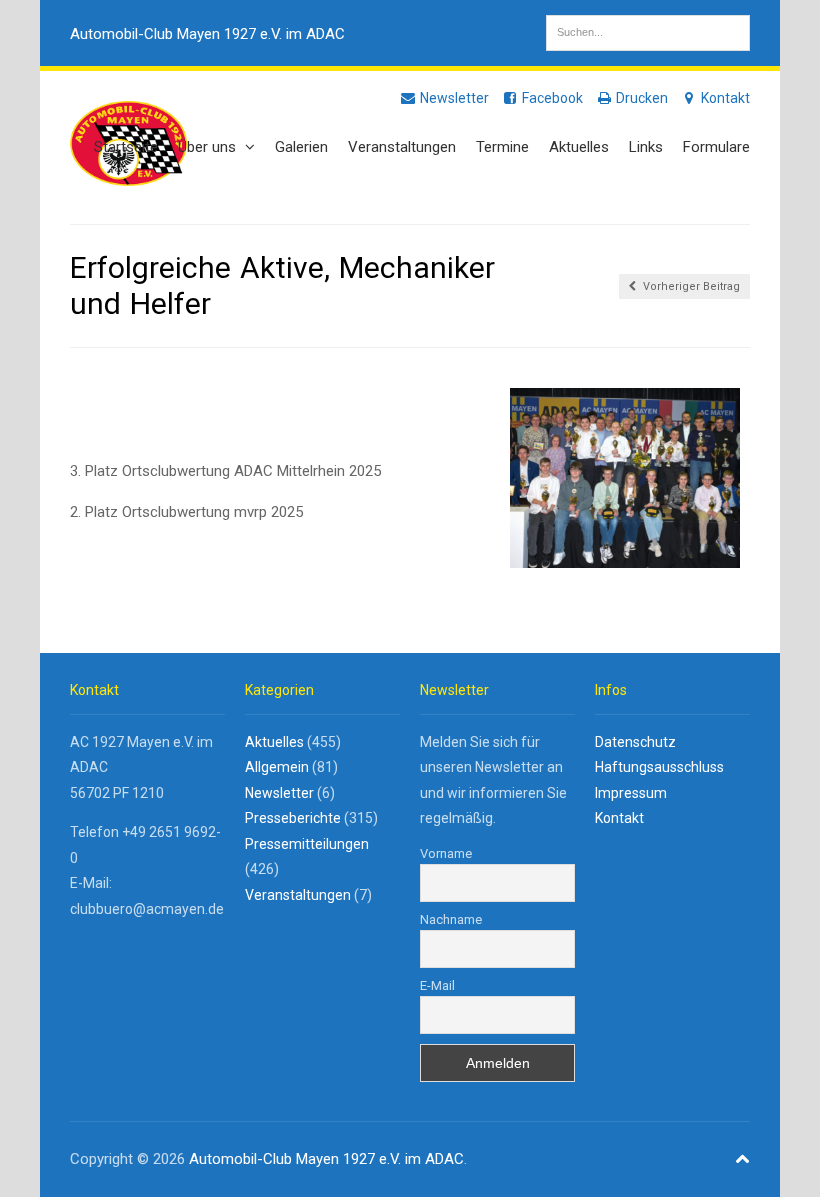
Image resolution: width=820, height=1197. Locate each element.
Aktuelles (579, 147)
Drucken (640, 98)
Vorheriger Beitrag (690, 286)
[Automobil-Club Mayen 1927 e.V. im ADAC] (128, 175)
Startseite (126, 147)
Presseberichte (293, 818)
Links (646, 147)
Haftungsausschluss (659, 767)
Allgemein (277, 767)
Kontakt (724, 98)
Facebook (551, 98)
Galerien (301, 147)
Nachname (451, 919)
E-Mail (437, 985)
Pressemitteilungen (307, 844)
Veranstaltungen (402, 147)
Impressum (631, 793)
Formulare (716, 147)
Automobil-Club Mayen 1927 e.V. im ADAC (207, 34)
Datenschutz (635, 742)
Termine (502, 147)
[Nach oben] (743, 1159)
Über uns (209, 147)
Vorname (446, 853)
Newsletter (453, 98)
